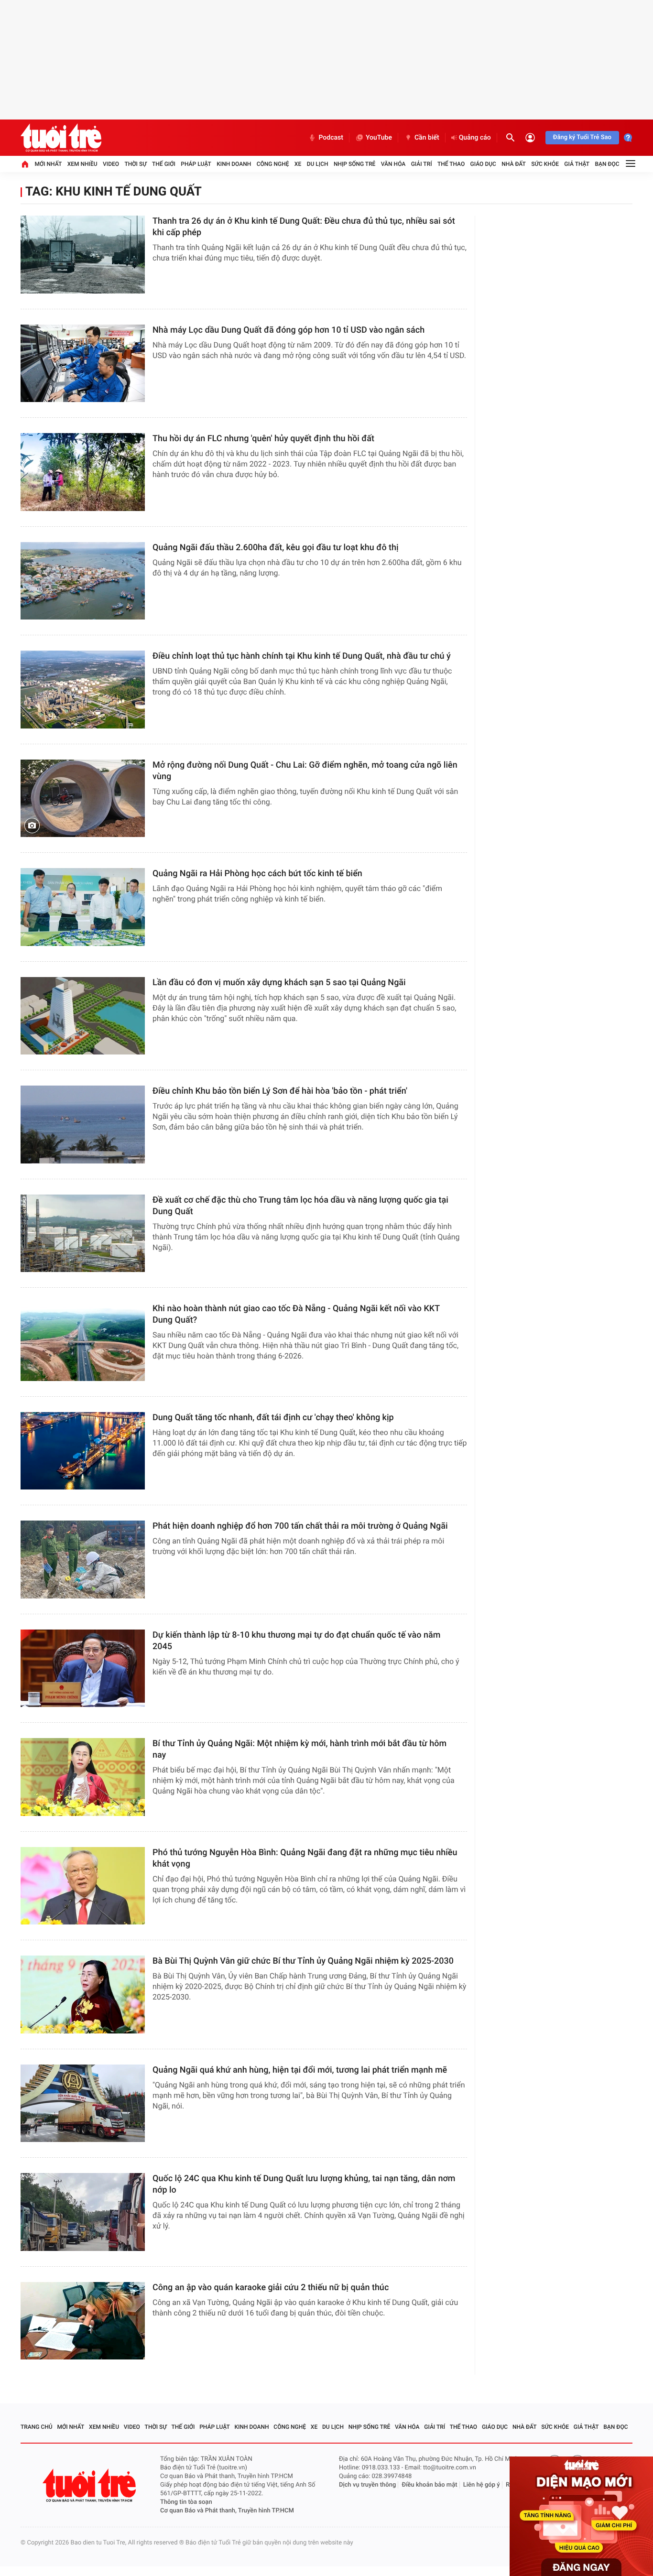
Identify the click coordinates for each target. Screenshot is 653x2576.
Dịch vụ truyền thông (367, 2485)
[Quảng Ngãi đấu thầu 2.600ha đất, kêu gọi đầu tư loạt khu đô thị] (83, 581)
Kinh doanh (234, 164)
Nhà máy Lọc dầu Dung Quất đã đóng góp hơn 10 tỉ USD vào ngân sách (288, 330)
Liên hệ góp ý (482, 2485)
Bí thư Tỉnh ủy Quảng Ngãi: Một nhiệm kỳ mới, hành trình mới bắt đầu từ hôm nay (299, 1749)
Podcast (331, 138)
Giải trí (422, 164)
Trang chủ (37, 2427)
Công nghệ (273, 164)
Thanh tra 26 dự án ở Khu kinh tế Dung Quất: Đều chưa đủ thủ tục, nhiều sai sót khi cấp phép (304, 227)
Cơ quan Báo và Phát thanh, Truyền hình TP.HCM (227, 2511)
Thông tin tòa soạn (186, 2502)
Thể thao (451, 164)
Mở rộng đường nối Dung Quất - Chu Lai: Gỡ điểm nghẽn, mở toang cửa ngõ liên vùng (305, 771)
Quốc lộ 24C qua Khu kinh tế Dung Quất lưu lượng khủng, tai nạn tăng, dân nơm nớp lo (304, 2184)
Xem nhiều (82, 164)
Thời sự (135, 164)
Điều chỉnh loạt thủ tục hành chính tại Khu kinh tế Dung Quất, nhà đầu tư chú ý (302, 656)
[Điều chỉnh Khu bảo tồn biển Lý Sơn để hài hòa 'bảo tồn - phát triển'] (83, 1125)
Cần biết (427, 138)
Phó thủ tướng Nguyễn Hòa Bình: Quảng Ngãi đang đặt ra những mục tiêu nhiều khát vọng (305, 1858)
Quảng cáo (475, 138)
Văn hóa (393, 164)
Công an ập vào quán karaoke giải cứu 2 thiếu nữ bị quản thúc (271, 2288)
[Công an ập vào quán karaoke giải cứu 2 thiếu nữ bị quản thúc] (83, 2321)
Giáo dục (483, 164)
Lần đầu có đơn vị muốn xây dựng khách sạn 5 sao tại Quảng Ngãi (279, 983)
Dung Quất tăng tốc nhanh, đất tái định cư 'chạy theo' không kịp (273, 1418)
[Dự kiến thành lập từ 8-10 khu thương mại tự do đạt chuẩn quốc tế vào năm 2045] (83, 1668)
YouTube (379, 138)
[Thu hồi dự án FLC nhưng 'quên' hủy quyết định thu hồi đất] (83, 472)
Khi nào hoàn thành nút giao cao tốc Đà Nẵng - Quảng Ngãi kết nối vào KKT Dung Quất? (296, 1314)
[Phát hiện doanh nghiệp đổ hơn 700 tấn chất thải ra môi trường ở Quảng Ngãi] (83, 1560)
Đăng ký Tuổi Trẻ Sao (582, 137)
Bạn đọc (607, 164)
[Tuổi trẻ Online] (90, 2485)
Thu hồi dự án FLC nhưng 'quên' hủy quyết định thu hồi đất (263, 439)
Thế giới (164, 164)
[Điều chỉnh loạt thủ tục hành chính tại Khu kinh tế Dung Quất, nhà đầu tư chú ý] (83, 690)
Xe (298, 164)
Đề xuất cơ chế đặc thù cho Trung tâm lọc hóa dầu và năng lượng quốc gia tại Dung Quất (300, 1206)
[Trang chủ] (25, 164)
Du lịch (318, 164)
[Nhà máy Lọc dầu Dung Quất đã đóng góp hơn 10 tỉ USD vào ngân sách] (83, 364)
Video (111, 164)
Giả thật (577, 164)
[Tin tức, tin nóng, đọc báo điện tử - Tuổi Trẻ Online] (61, 138)
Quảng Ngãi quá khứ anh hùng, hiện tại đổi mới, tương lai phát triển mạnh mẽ (300, 2070)
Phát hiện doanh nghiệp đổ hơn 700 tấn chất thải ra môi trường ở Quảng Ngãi (300, 1526)
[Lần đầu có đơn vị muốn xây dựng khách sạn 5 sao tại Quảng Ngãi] (83, 1016)
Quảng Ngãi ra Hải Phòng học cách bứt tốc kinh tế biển (257, 874)
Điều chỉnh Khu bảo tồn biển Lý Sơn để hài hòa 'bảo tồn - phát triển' (280, 1091)
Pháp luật (196, 164)
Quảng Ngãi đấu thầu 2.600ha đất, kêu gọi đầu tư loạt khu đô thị (276, 548)
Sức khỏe (545, 164)
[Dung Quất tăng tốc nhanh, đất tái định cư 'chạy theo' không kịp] (83, 1451)
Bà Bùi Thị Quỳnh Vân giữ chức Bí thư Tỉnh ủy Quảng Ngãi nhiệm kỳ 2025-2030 (303, 1961)
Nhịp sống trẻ (355, 164)
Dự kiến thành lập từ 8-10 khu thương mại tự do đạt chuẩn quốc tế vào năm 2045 (296, 1641)
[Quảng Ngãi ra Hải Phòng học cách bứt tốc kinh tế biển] (83, 907)
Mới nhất (48, 164)
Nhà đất (514, 164)
